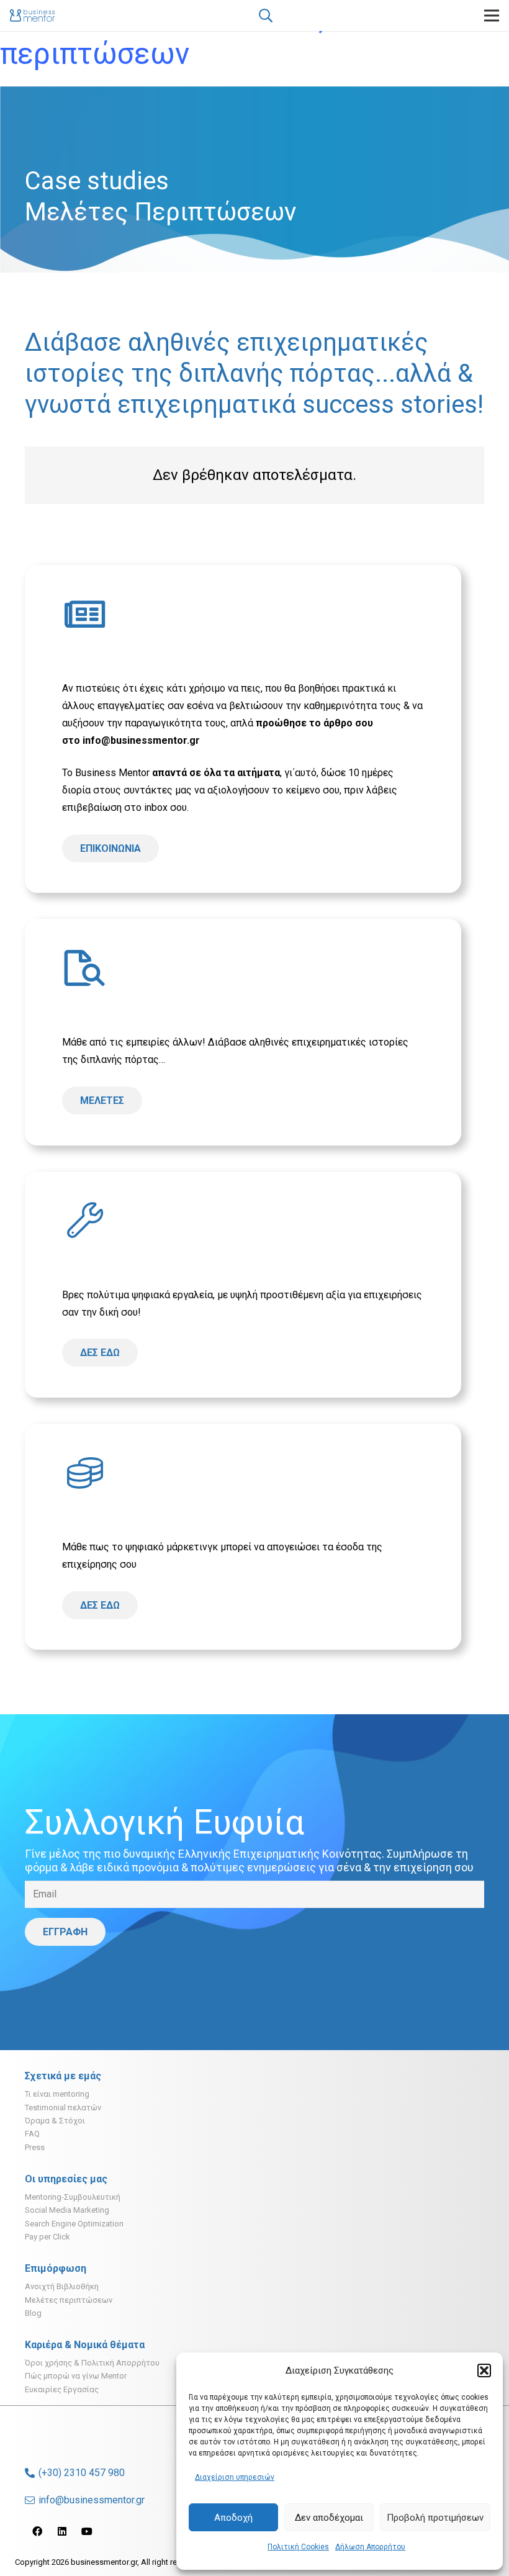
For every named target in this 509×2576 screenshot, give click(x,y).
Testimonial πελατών (63, 2108)
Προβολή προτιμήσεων (435, 2518)
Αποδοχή (233, 2518)
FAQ (32, 2134)
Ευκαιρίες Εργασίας (62, 2389)
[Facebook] (37, 2531)
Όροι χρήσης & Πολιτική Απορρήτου (92, 2363)
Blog (33, 2313)
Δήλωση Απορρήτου (370, 2547)
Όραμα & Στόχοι (55, 2121)
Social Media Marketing (67, 2210)
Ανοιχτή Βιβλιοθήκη (62, 2286)
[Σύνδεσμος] (32, 16)
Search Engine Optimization (74, 2224)
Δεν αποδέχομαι (329, 2518)
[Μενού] (492, 16)
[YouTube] (87, 2531)
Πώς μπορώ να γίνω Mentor (76, 2376)
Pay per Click (47, 2237)
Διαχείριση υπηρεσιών (235, 2477)
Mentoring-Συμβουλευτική (73, 2197)
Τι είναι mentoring (57, 2094)
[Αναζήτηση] (265, 16)
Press (35, 2147)
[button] (484, 2370)
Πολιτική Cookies (298, 2547)
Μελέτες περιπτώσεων (69, 2300)
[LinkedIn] (62, 2531)
